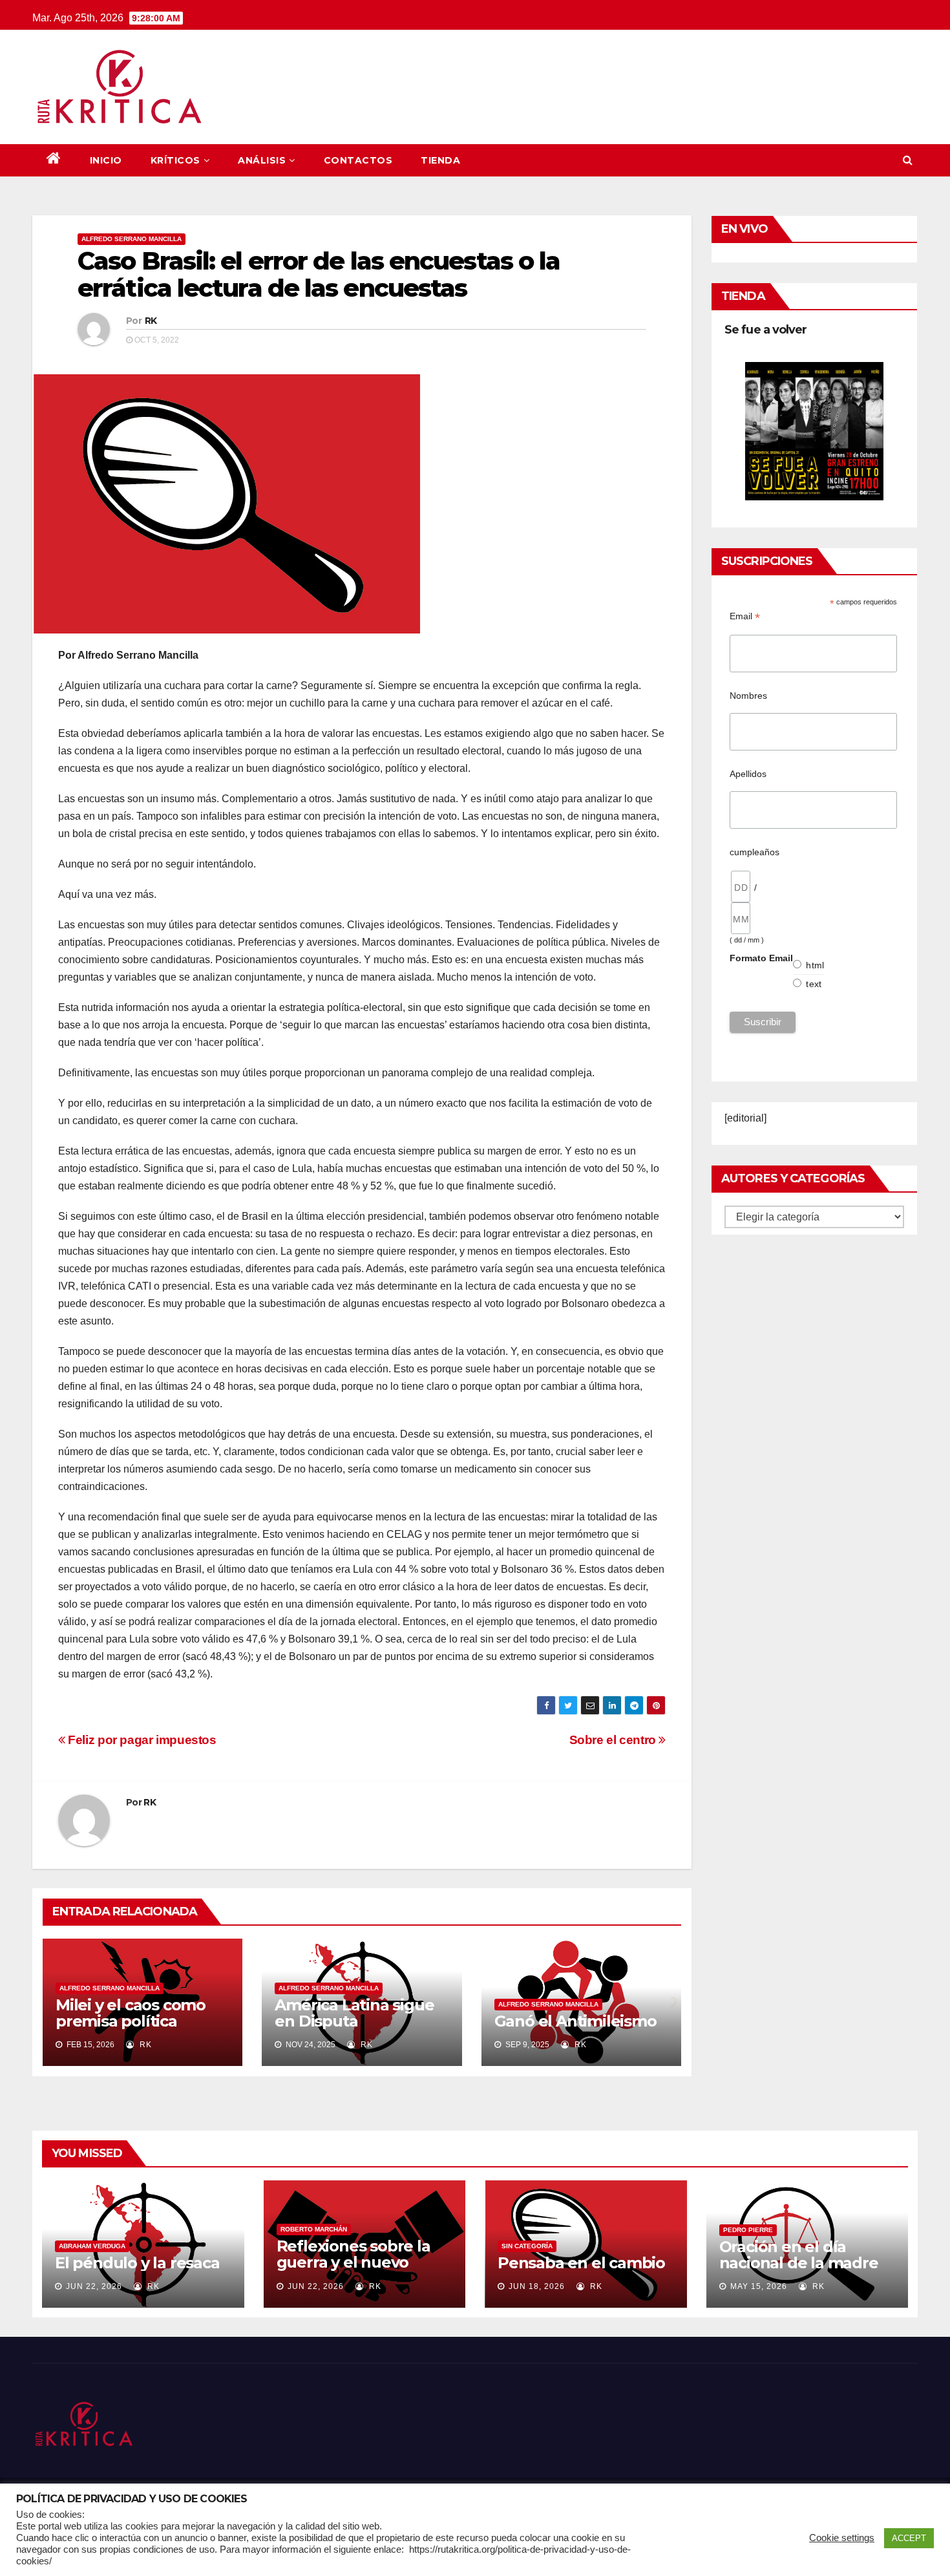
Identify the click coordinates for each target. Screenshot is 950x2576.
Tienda (440, 160)
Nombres (748, 696)
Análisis (262, 160)
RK (151, 321)
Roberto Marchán (314, 2229)
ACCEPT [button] (909, 2538)
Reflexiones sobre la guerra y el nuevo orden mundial (354, 2262)
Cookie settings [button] (842, 2538)
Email (745, 616)
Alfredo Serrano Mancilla (132, 239)
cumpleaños (755, 852)
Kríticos (175, 160)
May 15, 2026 (759, 2286)
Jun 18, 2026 (537, 2286)
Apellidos (748, 774)
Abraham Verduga (92, 2246)
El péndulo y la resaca (137, 2263)
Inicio (106, 160)
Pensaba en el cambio (581, 2263)
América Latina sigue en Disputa (354, 2013)
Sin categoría (527, 2246)
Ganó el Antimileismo (575, 2021)
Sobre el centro (614, 1740)
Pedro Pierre (748, 2230)
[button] (908, 160)
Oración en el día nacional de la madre (799, 2255)
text (814, 984)
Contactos (358, 160)
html (815, 965)
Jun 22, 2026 (94, 2286)
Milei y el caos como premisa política (131, 2013)
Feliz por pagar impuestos (141, 1740)
